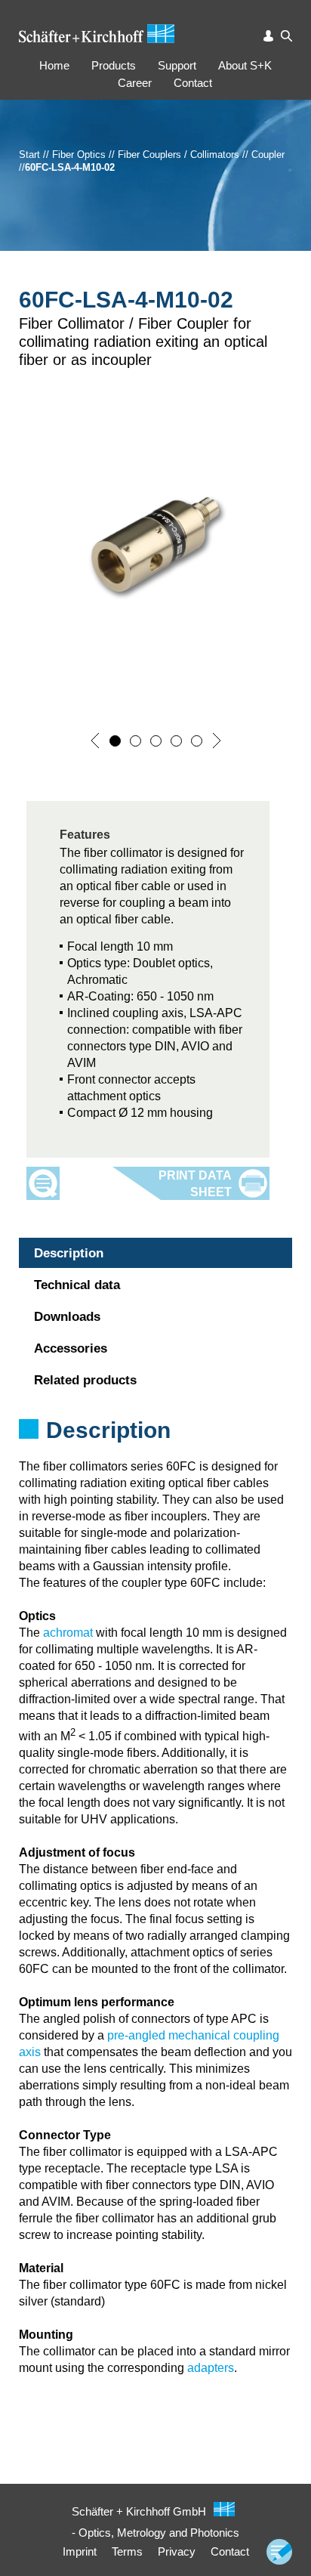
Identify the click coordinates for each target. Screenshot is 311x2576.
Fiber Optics (79, 155)
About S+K (245, 65)
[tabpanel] (155, 1450)
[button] (95, 741)
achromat (68, 1633)
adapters (211, 2368)
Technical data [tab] (77, 1285)
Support (177, 65)
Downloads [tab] (67, 1317)
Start (29, 155)
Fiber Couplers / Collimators (179, 155)
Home (54, 65)
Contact (193, 83)
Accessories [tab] (71, 1348)
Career (135, 83)
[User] (269, 36)
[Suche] (286, 36)
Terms (127, 2551)
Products (114, 65)
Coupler (268, 155)
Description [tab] (69, 1253)
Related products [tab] (85, 1380)
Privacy (177, 2551)
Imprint (80, 2551)
